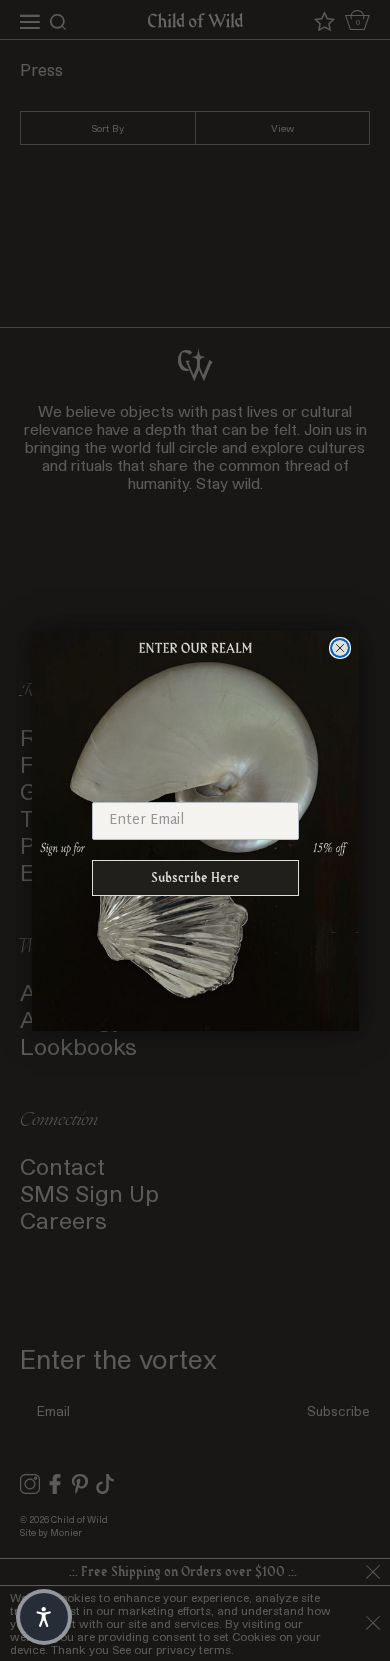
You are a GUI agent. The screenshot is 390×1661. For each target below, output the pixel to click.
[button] (44, 1617)
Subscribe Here (195, 877)
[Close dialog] (340, 648)
